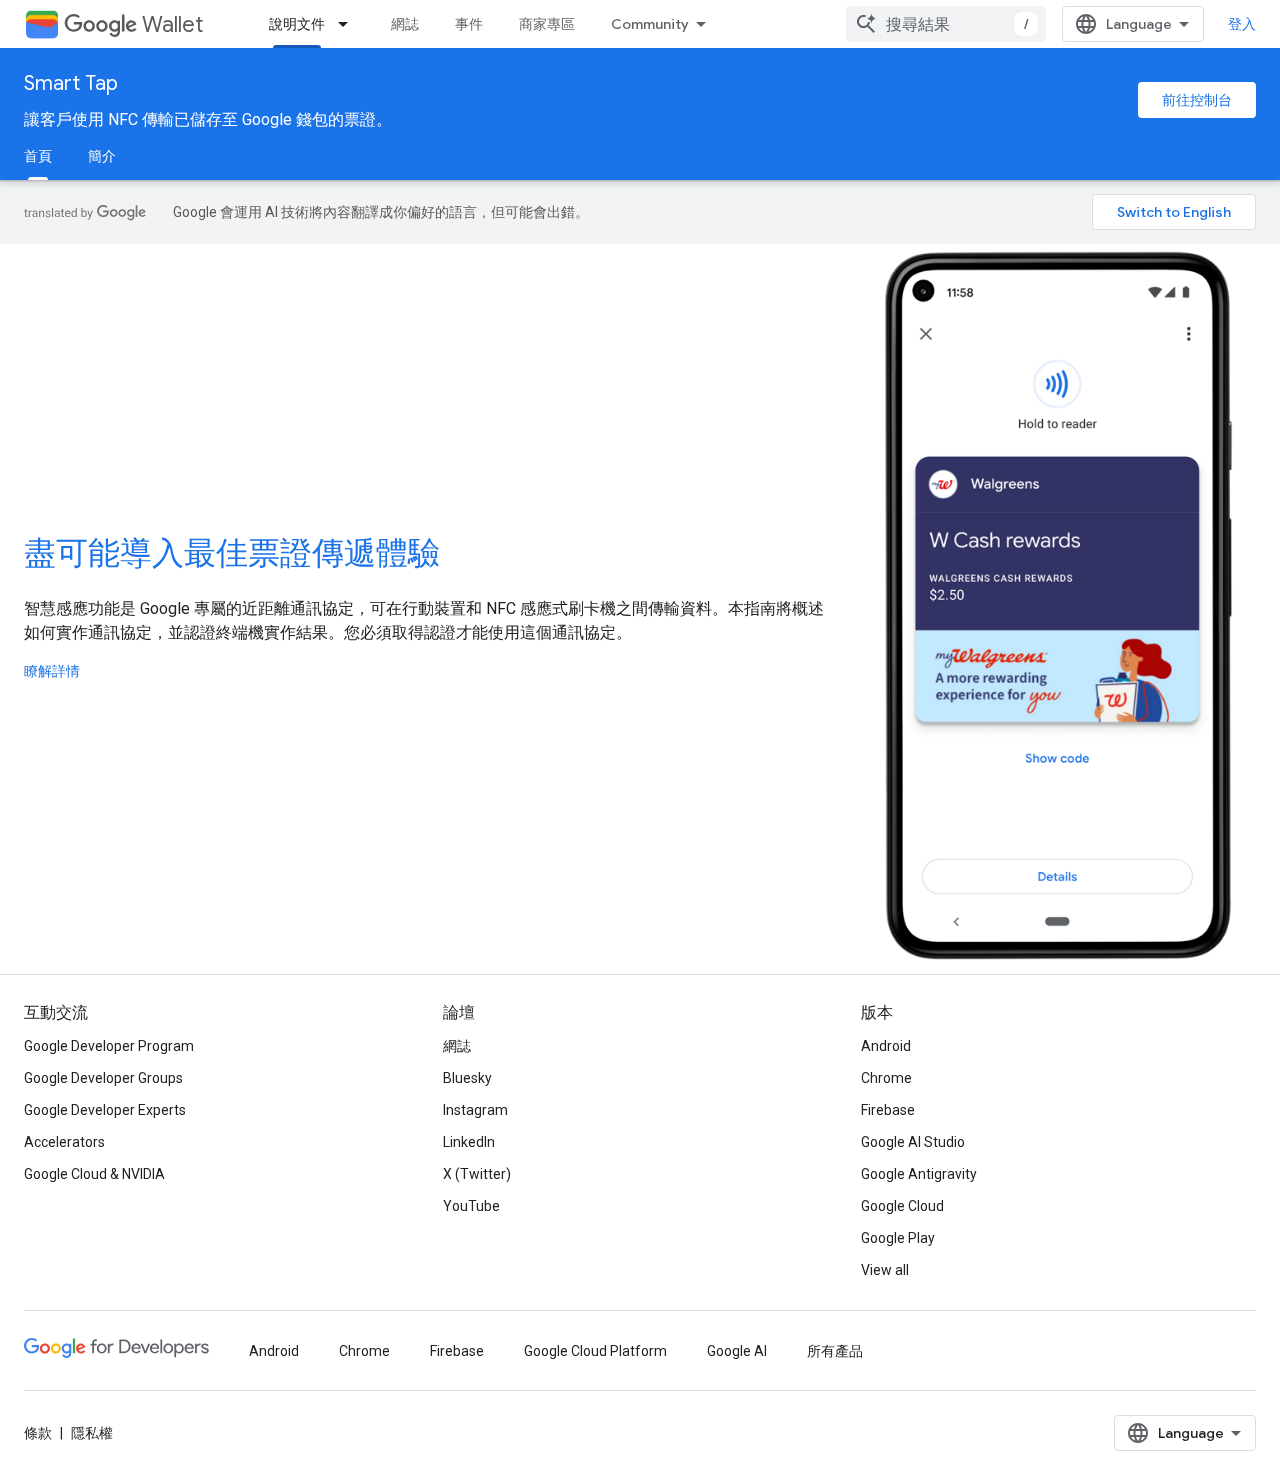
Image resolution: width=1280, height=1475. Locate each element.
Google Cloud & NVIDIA (94, 1174)
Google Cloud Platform (595, 1351)
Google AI (737, 1351)
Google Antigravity (919, 1174)
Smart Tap (71, 83)
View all (885, 1270)
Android (886, 1046)
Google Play (898, 1238)
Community (650, 24)
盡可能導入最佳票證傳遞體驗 (232, 553)
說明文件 (297, 24)
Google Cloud (902, 1206)
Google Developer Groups (103, 1078)
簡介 (102, 156)
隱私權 (92, 1433)
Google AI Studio (913, 1142)
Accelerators (64, 1142)
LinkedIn (469, 1142)
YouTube (471, 1206)
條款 (38, 1433)
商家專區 (547, 24)
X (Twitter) (477, 1174)
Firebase (888, 1110)
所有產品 (835, 1351)
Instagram (475, 1110)
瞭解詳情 (52, 671)
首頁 (38, 156)
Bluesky (467, 1078)
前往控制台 (1197, 100)
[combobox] (946, 24)
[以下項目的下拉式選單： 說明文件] (349, 24)
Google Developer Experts (105, 1110)
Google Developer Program (109, 1046)
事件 (469, 24)
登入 (1242, 24)
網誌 (405, 24)
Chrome (886, 1078)
